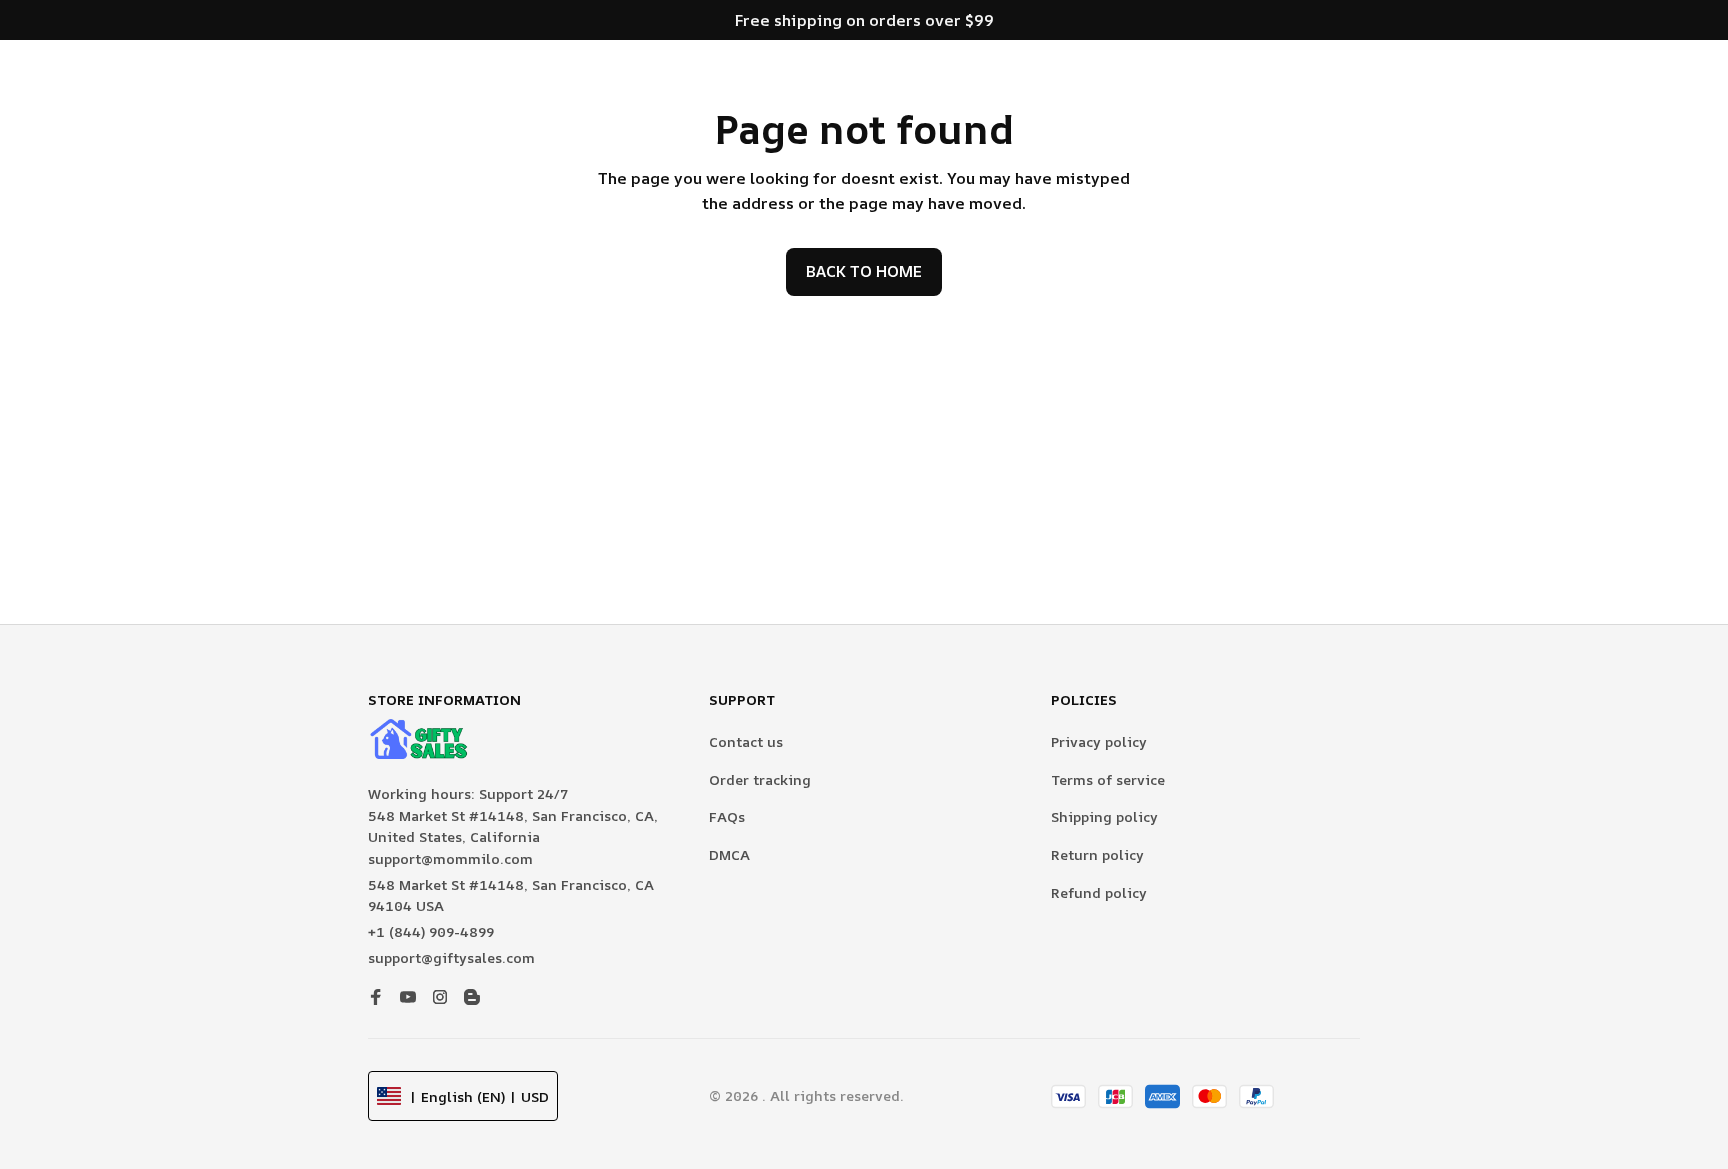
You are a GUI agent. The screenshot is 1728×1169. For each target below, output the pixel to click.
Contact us (746, 741)
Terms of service (1108, 779)
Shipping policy (1104, 816)
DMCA (729, 854)
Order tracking (760, 779)
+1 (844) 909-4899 (431, 931)
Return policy (1097, 854)
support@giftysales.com (451, 957)
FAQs (727, 816)
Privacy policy (1099, 741)
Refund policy (1099, 892)
